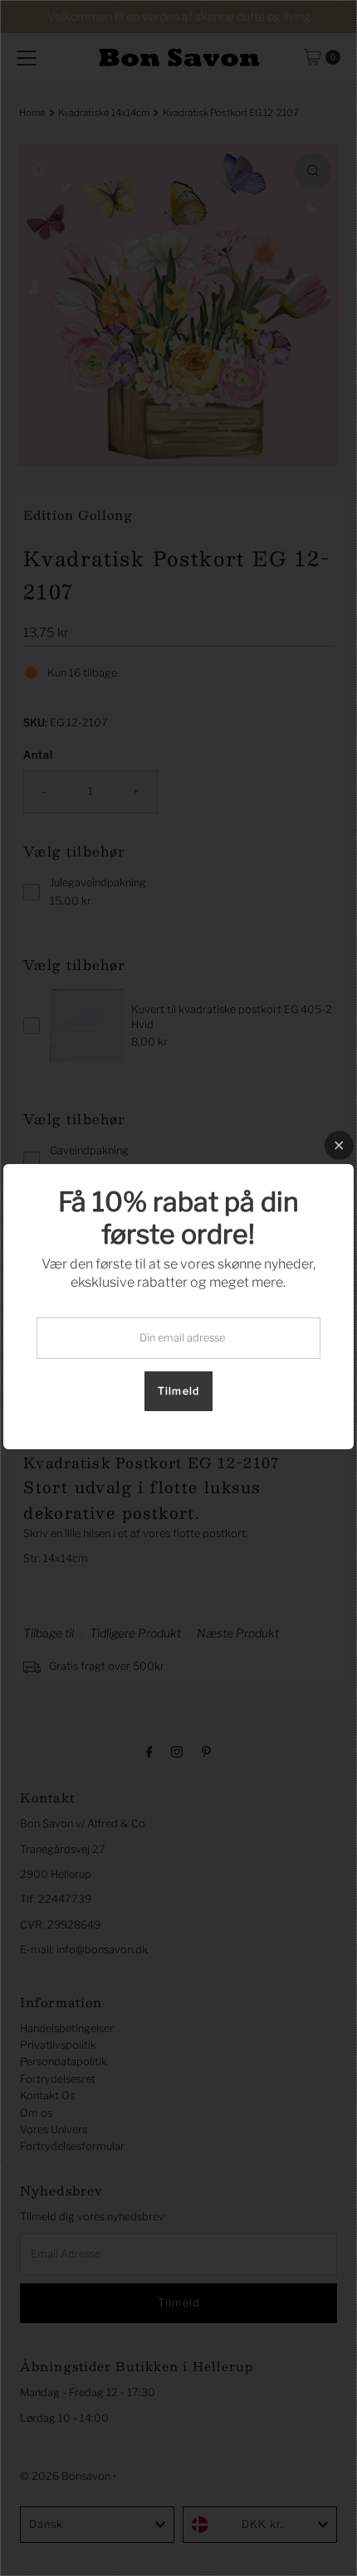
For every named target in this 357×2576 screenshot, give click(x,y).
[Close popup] (339, 1145)
